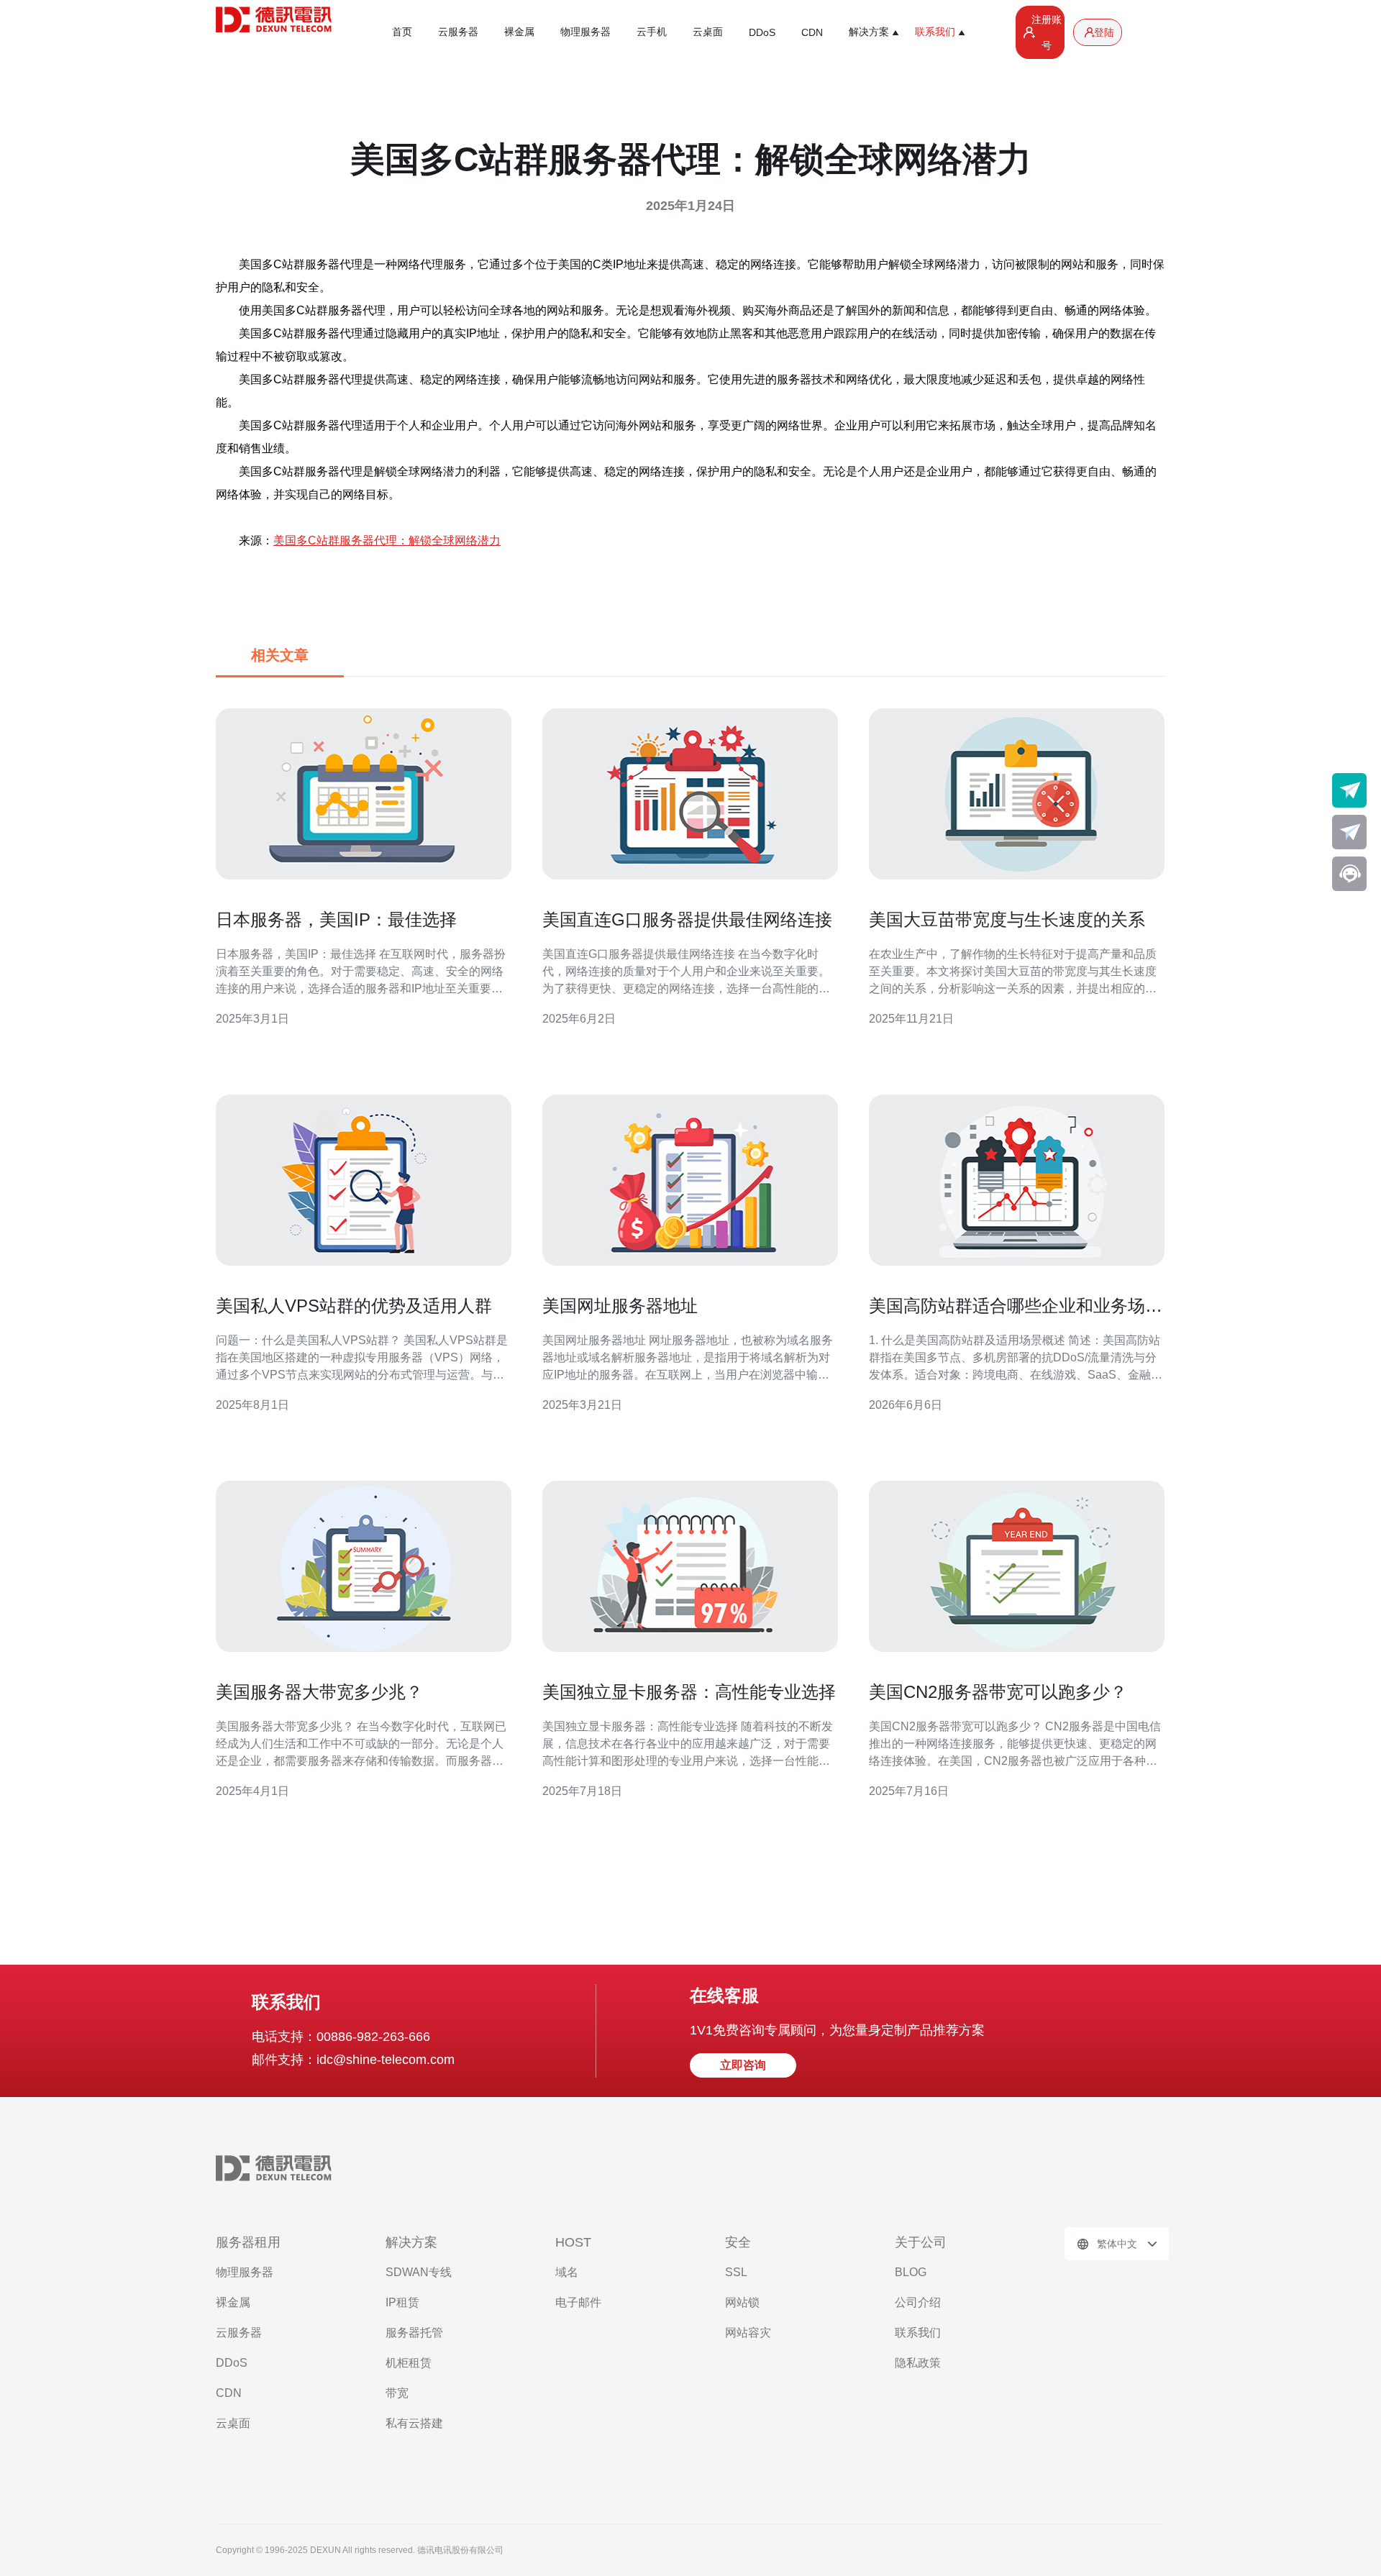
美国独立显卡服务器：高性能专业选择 (689, 1692)
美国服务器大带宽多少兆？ (319, 1692)
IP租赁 (402, 2302)
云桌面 (708, 32)
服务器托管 (414, 2333)
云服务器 (458, 32)
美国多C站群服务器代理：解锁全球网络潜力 (387, 540)
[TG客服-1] (1349, 790)
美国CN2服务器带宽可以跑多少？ (998, 1692)
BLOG (911, 2272)
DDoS (762, 32)
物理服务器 (585, 32)
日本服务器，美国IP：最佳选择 (336, 919)
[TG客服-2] (1349, 832)
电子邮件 (578, 2302)
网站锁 (742, 2302)
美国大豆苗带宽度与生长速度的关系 (1007, 919)
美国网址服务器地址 (620, 1306)
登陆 (1104, 32)
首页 (402, 32)
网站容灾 (748, 2333)
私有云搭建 (414, 2423)
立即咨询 (743, 2065)
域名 (567, 2272)
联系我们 (918, 2333)
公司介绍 (918, 2302)
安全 (738, 2242)
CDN (812, 32)
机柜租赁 (409, 2363)
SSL (736, 2272)
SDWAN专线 (419, 2272)
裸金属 (519, 32)
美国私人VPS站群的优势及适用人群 (354, 1306)
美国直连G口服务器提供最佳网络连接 (687, 919)
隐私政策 (918, 2363)
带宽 (397, 2393)
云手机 (652, 32)
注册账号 (1047, 32)
